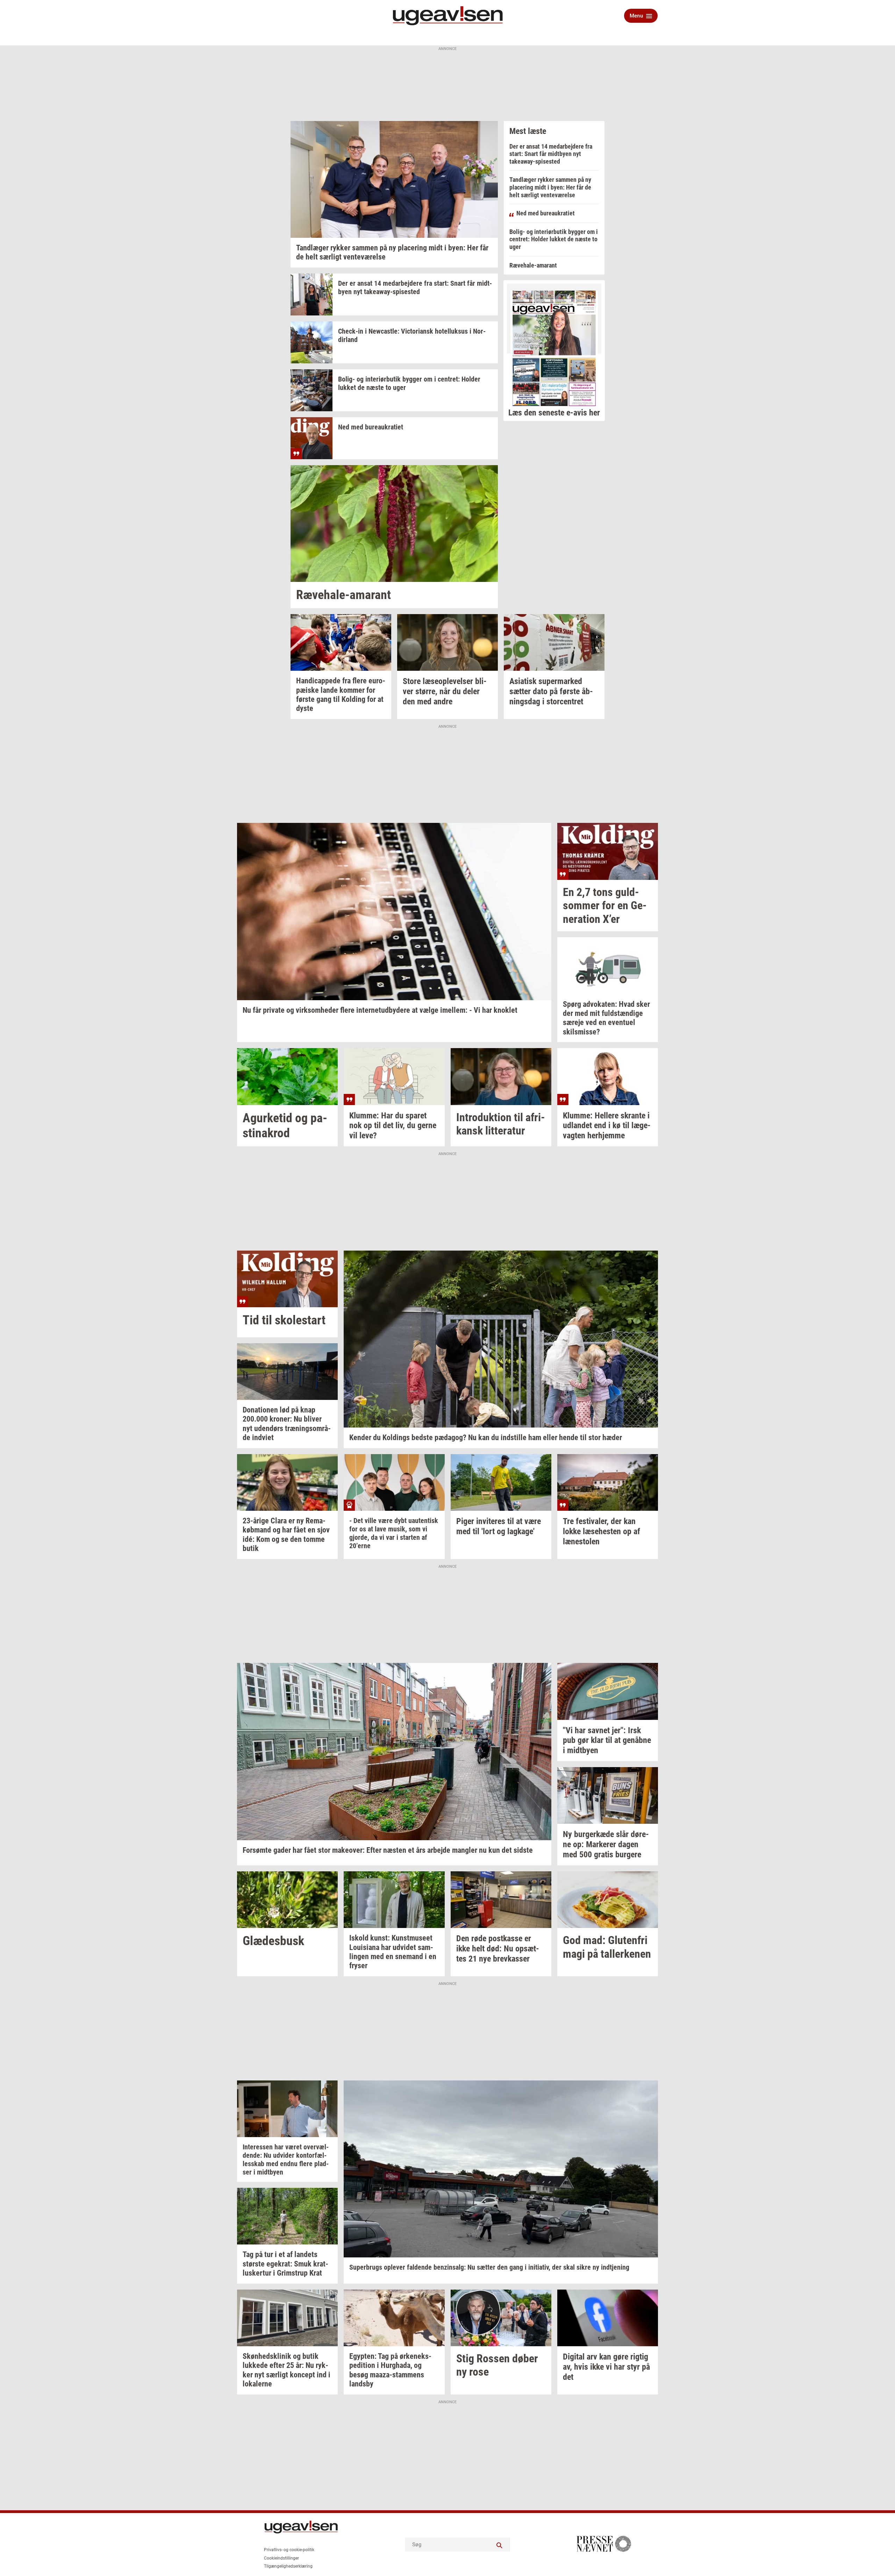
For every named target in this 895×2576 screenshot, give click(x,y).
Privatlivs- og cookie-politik (289, 2550)
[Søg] (500, 2545)
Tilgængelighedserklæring (288, 2566)
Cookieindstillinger (281, 2558)
